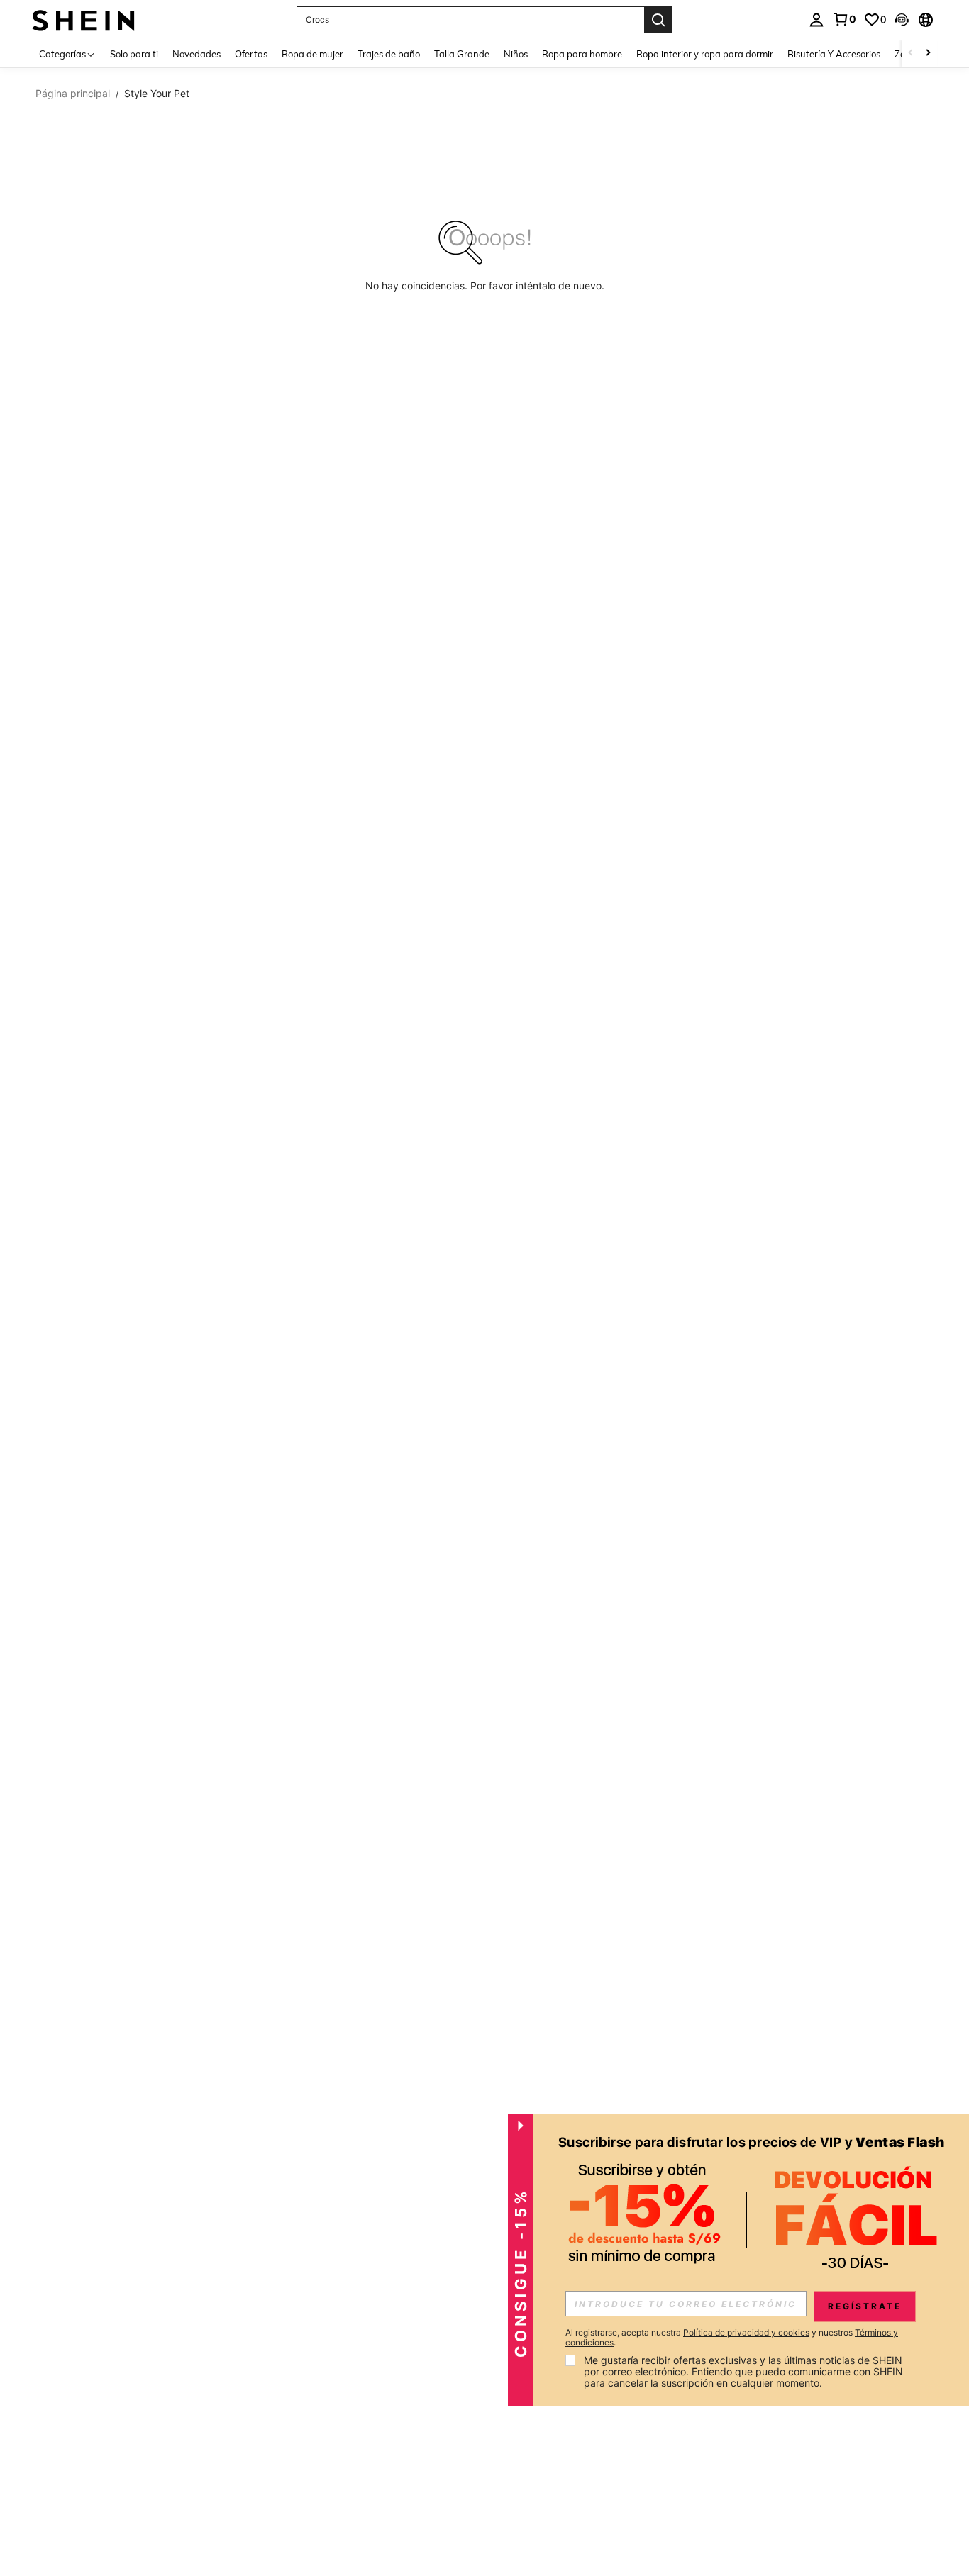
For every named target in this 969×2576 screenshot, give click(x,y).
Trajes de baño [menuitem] (389, 54)
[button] (902, 20)
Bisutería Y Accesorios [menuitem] (834, 54)
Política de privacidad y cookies (746, 2332)
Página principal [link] (73, 94)
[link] (844, 19)
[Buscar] (658, 20)
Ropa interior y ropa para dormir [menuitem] (705, 54)
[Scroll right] (928, 54)
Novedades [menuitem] (196, 54)
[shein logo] (83, 20)
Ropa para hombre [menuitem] (582, 54)
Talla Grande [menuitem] (462, 54)
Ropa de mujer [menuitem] (312, 54)
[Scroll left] (911, 54)
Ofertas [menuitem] (251, 54)
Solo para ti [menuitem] (134, 54)
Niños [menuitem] (516, 54)
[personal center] (816, 20)
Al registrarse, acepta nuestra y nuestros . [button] (732, 2338)
